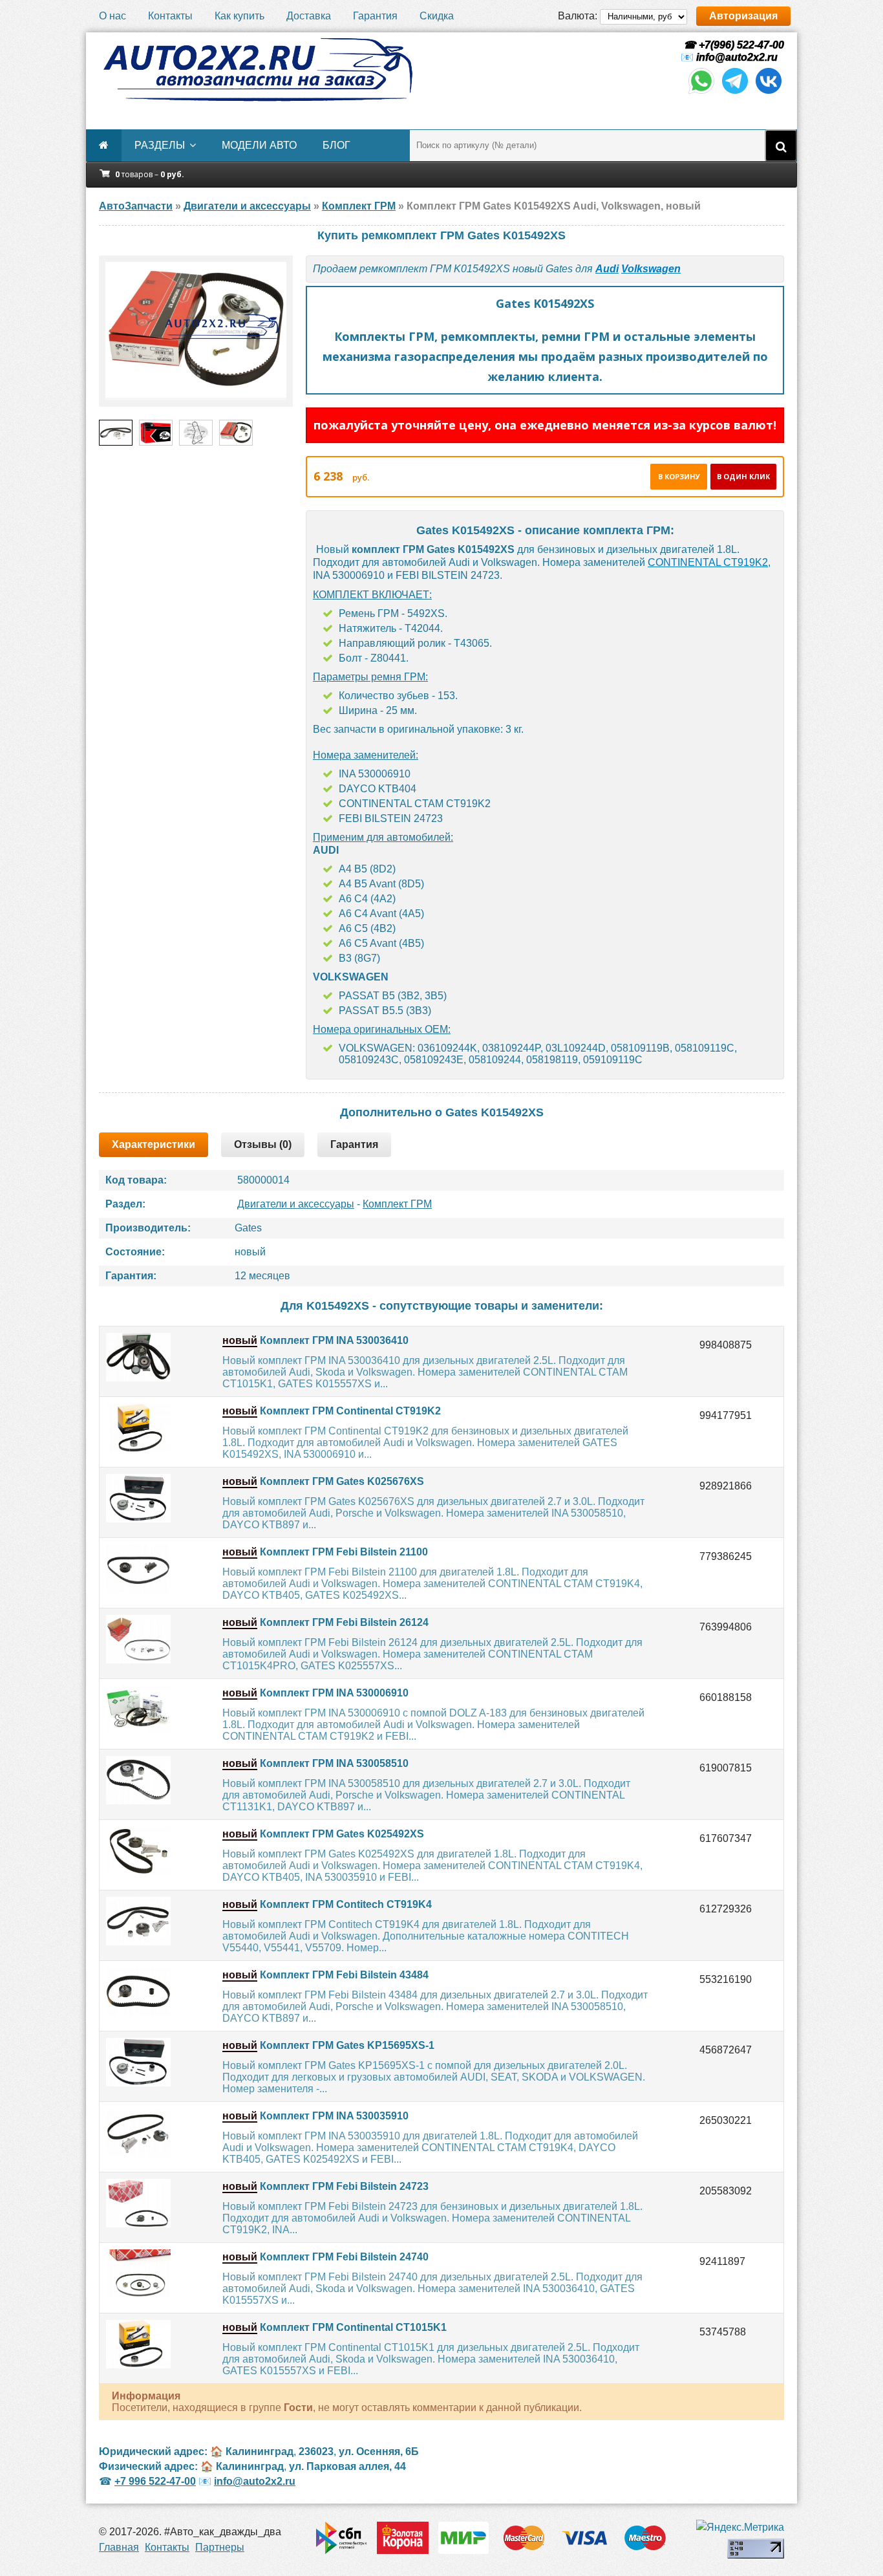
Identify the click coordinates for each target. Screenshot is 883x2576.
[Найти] (781, 146)
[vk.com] (769, 93)
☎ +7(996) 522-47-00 (732, 45)
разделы (160, 145)
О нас (112, 16)
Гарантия (375, 16)
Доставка (309, 16)
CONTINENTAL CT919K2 (708, 562)
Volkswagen (651, 269)
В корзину (679, 476)
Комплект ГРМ (397, 1204)
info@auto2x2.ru (737, 57)
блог (336, 145)
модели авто (259, 145)
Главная (119, 2547)
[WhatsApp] (701, 93)
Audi (607, 269)
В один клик (743, 476)
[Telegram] (735, 93)
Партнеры (220, 2547)
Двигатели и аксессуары (296, 1204)
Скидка (437, 16)
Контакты (170, 16)
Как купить (239, 16)
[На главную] (257, 70)
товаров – (150, 174)
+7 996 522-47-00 (155, 2481)
